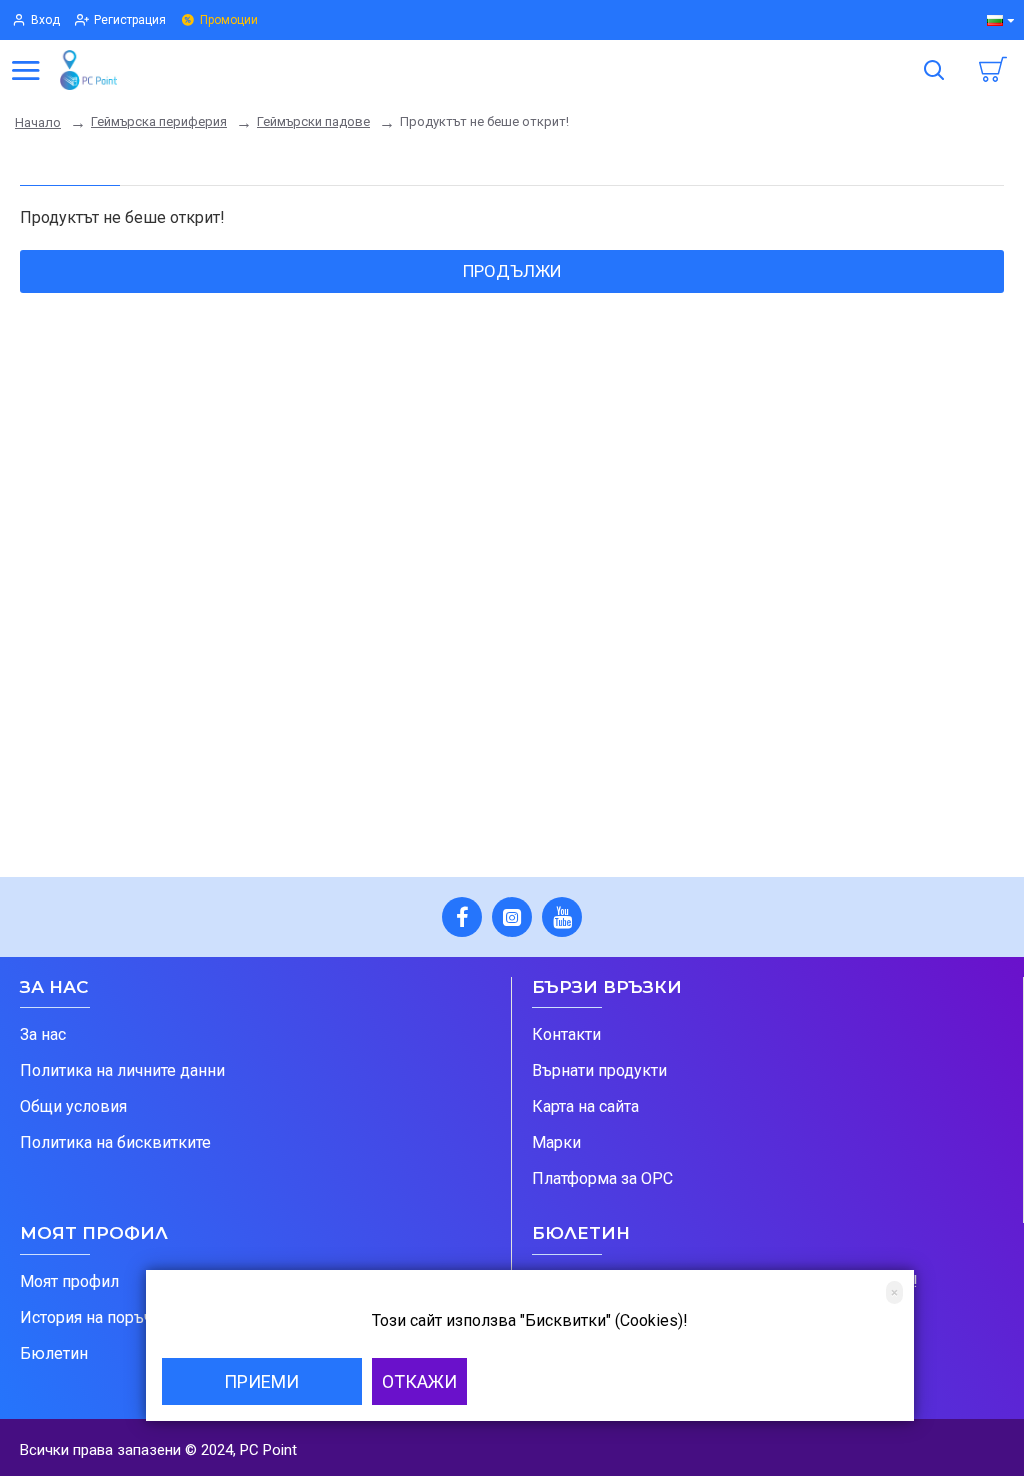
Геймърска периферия (159, 121)
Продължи (512, 271)
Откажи (419, 1381)
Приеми (261, 1381)
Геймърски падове (313, 121)
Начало (38, 122)
